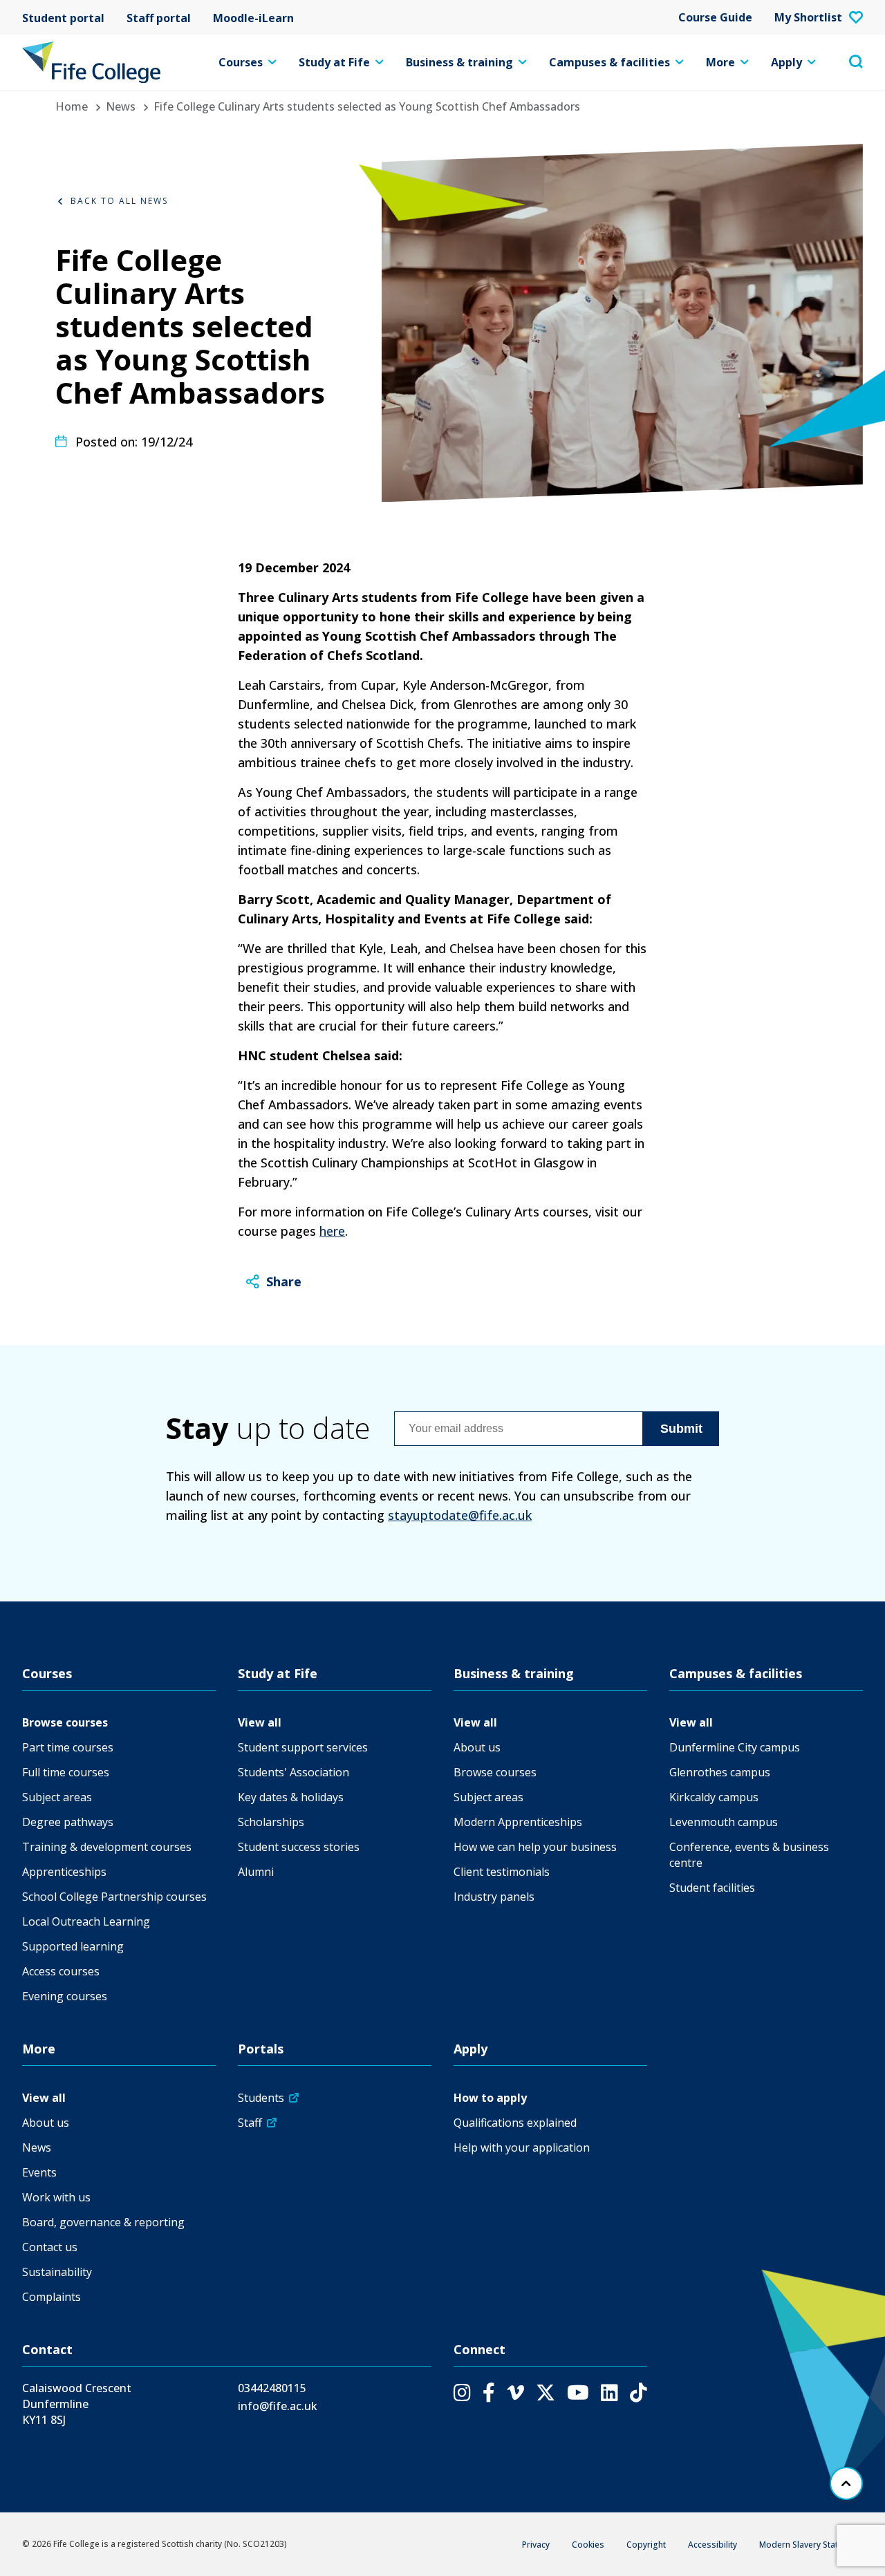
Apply (786, 62)
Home (72, 106)
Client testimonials (502, 1872)
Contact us (50, 2247)
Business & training (459, 62)
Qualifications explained (515, 2123)
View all (260, 1722)
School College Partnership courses (114, 1897)
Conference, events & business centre (749, 1855)
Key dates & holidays (291, 1797)
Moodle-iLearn (253, 17)
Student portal (63, 17)
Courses (241, 62)
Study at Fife (334, 62)
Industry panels (494, 1897)
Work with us (56, 2197)
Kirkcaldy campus (714, 1797)
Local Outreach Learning (86, 1921)
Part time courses (68, 1747)
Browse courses (65, 1722)
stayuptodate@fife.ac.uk (460, 1515)
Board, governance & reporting (103, 2222)
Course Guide (715, 17)
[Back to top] (846, 2483)
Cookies (588, 2545)
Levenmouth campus (724, 1822)
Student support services (303, 1747)
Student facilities (712, 1888)
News (121, 106)
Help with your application (522, 2147)
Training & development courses (107, 1847)
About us (477, 1747)
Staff (250, 2123)
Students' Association (294, 1772)
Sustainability (57, 2272)
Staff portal (159, 17)
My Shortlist (808, 17)
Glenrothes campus (720, 1772)
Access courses (61, 1971)
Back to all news (119, 201)
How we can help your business (535, 1847)
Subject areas (57, 1797)
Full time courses (66, 1772)
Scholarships (271, 1822)
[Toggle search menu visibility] (856, 62)
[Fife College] (91, 62)
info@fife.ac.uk (278, 2406)
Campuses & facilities (609, 62)
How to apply (490, 2098)
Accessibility (712, 2545)
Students (261, 2098)
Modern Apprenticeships (518, 1822)
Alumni (256, 1872)
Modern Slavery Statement (811, 2545)
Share (284, 1281)
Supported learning (73, 1946)
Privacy (536, 2545)
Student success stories (299, 1847)
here (332, 1231)
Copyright (646, 2545)
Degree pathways (68, 1822)
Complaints (52, 2297)
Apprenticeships (64, 1872)
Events (39, 2172)
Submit (681, 1429)
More (720, 62)
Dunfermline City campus (735, 1747)
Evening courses (65, 1996)
